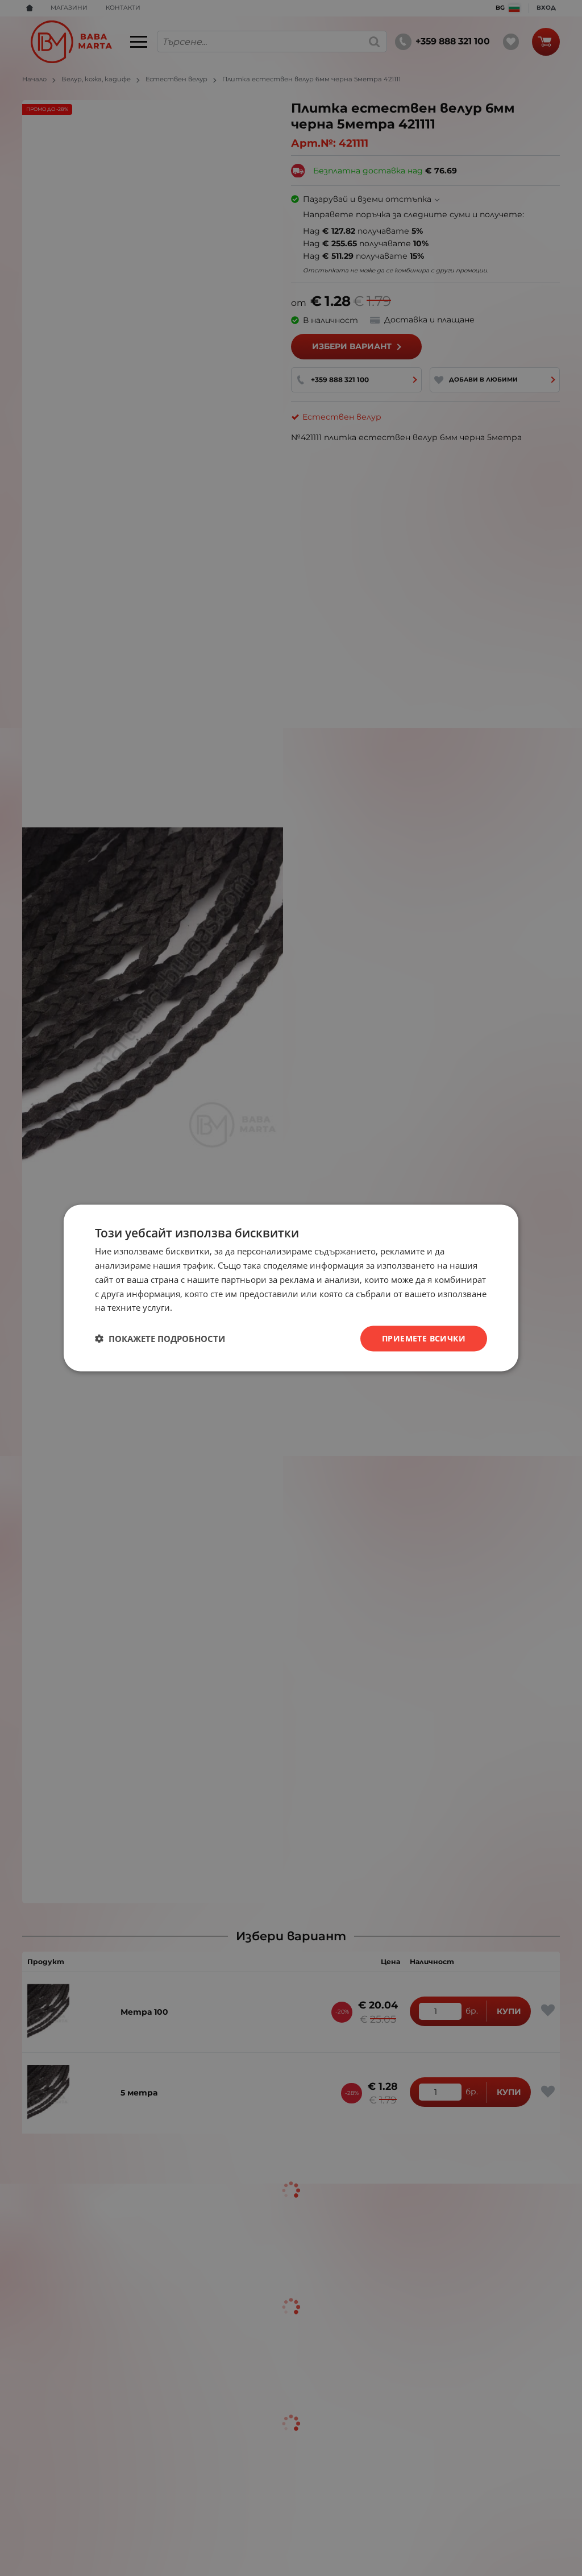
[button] (160, 1339)
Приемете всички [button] (424, 1338)
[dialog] (291, 1288)
